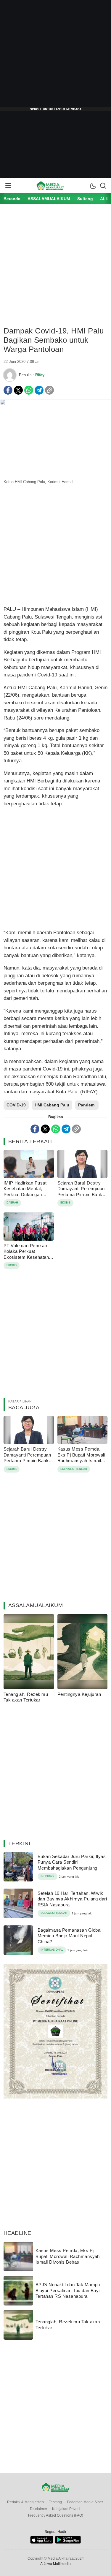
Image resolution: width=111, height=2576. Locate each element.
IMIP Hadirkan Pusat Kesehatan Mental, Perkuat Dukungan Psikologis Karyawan (25, 1192)
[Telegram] (39, 390)
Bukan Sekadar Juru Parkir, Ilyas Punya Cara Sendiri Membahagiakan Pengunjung (72, 1862)
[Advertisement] (55, 56)
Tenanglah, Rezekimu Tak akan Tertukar (26, 1697)
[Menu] (8, 186)
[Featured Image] (55, 404)
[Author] (10, 375)
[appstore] (42, 2542)
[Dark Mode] (93, 186)
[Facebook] (8, 390)
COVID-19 (16, 1105)
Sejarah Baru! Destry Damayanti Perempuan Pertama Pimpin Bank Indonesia (81, 1192)
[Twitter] (18, 390)
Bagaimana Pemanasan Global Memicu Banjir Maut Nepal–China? (69, 1936)
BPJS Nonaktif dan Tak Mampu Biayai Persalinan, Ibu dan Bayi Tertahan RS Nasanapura (68, 2290)
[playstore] (68, 2542)
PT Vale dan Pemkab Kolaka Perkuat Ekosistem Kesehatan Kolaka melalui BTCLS (27, 1254)
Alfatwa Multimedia (55, 2564)
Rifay (40, 375)
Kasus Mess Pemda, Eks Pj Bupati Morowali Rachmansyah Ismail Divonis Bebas (81, 1458)
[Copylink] (49, 390)
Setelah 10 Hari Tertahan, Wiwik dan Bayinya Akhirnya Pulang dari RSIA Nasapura (72, 1899)
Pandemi (87, 1105)
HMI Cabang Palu (52, 1105)
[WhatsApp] (29, 390)
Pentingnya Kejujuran (79, 1694)
